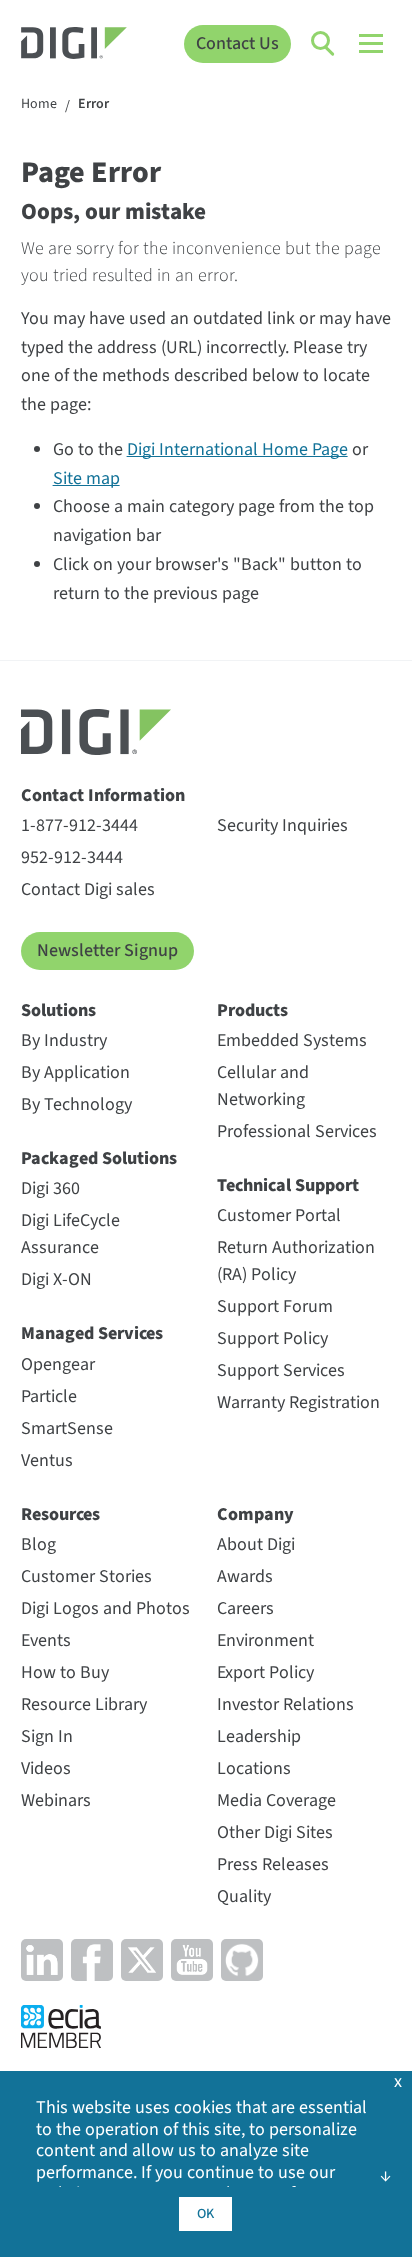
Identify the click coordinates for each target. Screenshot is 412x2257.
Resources (60, 1514)
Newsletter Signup (107, 950)
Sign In (47, 1736)
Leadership (259, 1736)
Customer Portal (279, 1215)
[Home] (74, 45)
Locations (254, 1768)
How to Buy (65, 1672)
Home (39, 105)
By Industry (64, 1040)
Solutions (58, 1010)
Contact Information (103, 795)
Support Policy (272, 1338)
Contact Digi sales (88, 889)
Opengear (58, 1364)
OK (205, 2214)
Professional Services (297, 1131)
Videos (46, 1768)
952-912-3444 (72, 857)
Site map (86, 478)
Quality (244, 1896)
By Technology (76, 1104)
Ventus (47, 1460)
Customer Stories (86, 1576)
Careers (245, 1608)
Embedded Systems (292, 1040)
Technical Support (288, 1185)
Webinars (56, 1800)
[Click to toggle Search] (324, 44)
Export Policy (265, 1672)
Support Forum (275, 1306)
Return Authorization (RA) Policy (296, 1261)
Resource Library (84, 1704)
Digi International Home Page (237, 449)
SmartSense (67, 1428)
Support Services (281, 1370)
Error (93, 105)
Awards (245, 1576)
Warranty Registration (298, 1402)
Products (252, 1010)
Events (46, 1640)
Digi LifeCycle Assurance (70, 1234)
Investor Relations (285, 1704)
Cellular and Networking (263, 1086)
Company (255, 1514)
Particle (49, 1396)
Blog (38, 1544)
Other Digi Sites (275, 1832)
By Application (75, 1072)
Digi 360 (50, 1188)
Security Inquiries (282, 825)
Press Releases (273, 1864)
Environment (265, 1640)
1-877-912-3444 (79, 825)
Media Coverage (276, 1800)
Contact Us (237, 43)
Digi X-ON (56, 1279)
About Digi (256, 1544)
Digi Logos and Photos (105, 1608)
